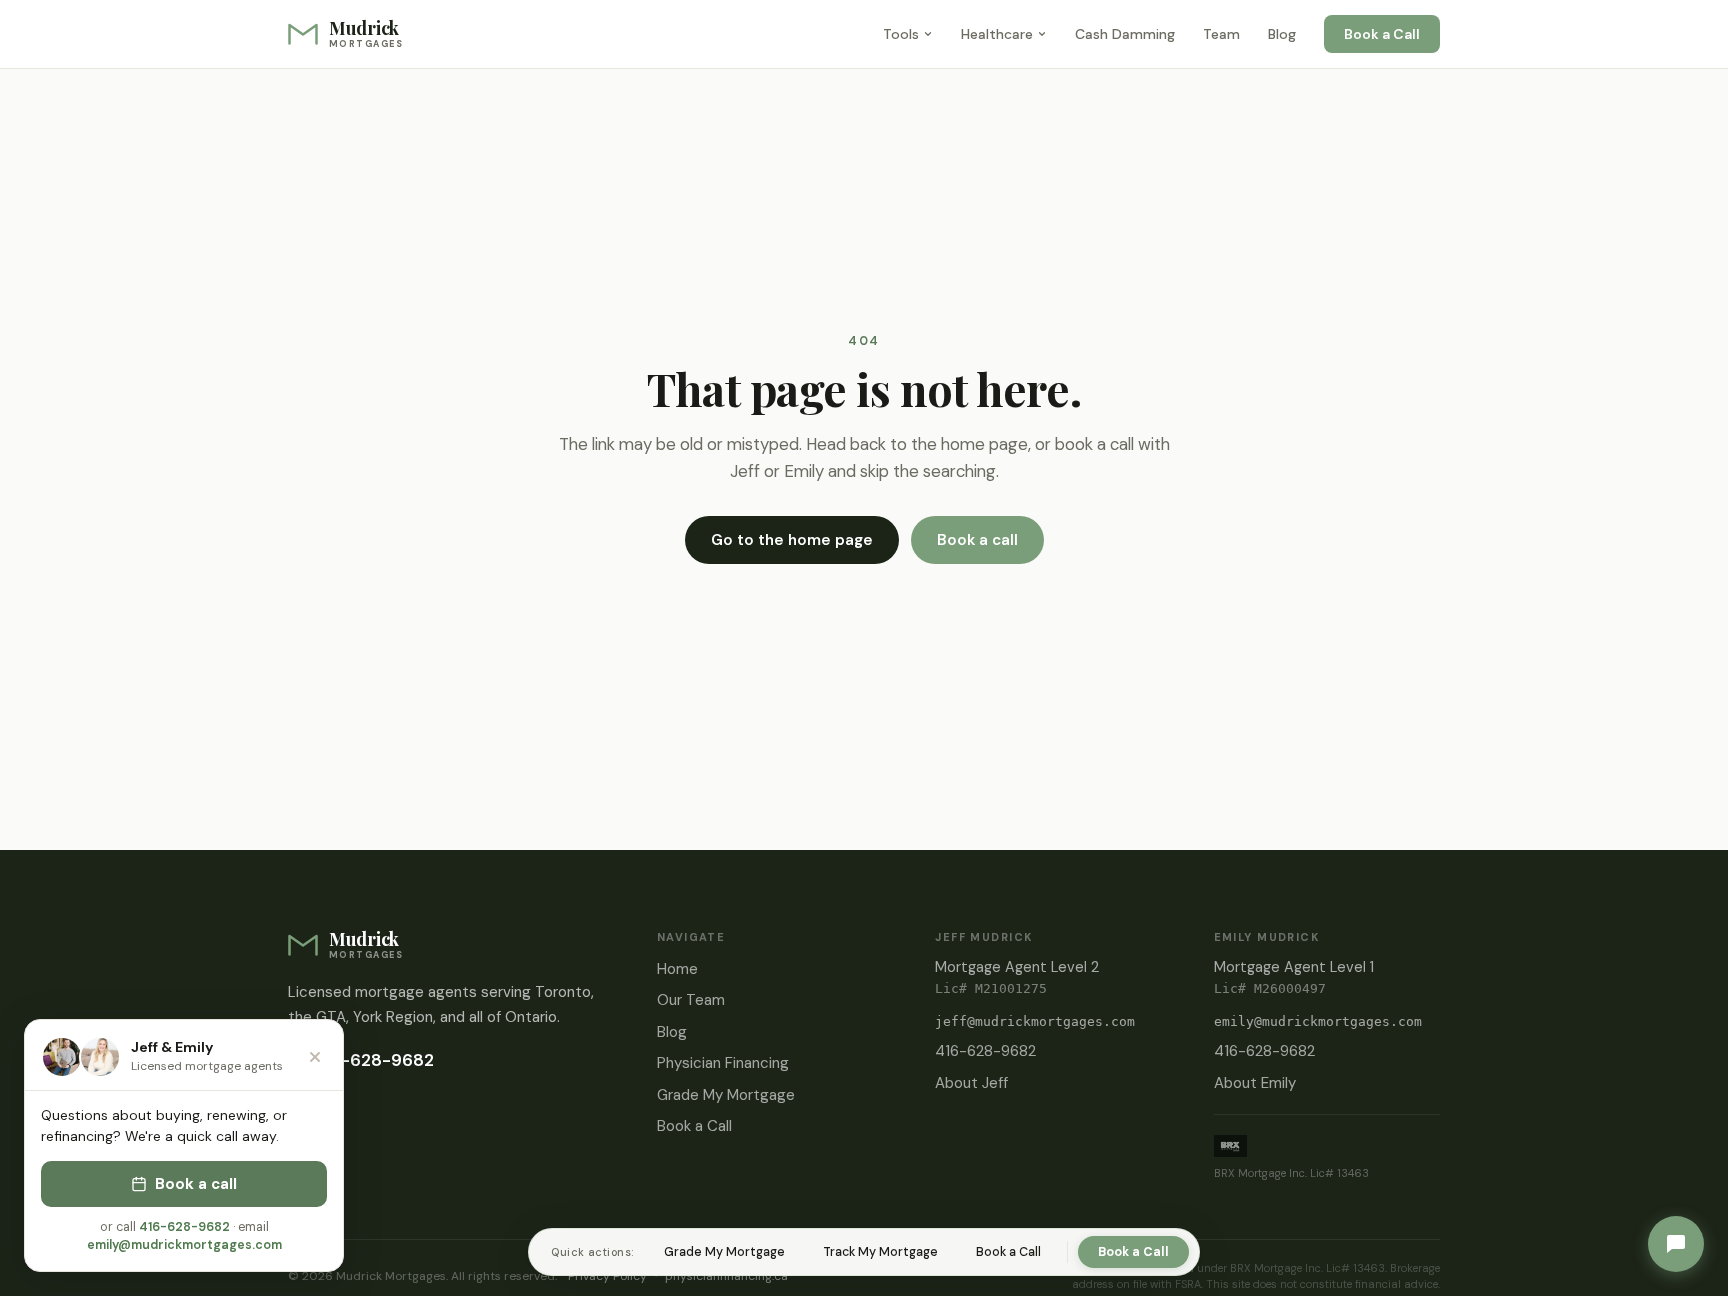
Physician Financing (723, 1063)
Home (677, 969)
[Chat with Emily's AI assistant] (1676, 1244)
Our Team (691, 1000)
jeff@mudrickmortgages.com (1035, 1021)
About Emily (1255, 1083)
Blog (1282, 34)
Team (1221, 34)
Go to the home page (792, 540)
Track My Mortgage (880, 1252)
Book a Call (1382, 34)
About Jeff (971, 1083)
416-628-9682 (373, 1060)
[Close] (315, 1057)
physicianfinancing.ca (726, 1276)
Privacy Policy (607, 1276)
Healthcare (997, 34)
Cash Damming (1125, 34)
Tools (901, 34)
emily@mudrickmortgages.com (1318, 1021)
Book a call (977, 540)
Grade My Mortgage (726, 1095)
